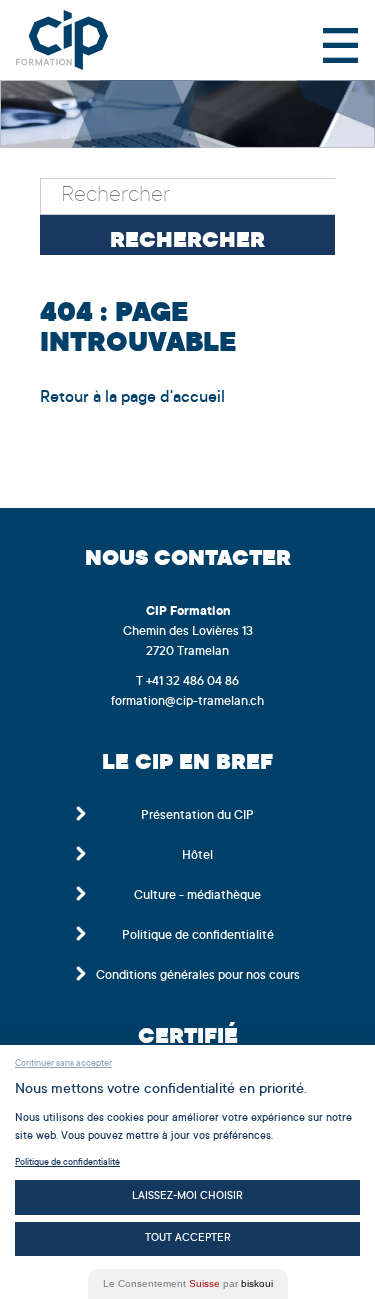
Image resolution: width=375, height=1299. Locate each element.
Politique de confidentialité (198, 936)
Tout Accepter (188, 1239)
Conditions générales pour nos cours (198, 976)
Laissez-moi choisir (187, 1197)
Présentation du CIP (197, 816)
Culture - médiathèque (197, 896)
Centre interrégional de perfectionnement (79, 40)
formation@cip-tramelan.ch (187, 702)
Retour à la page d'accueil (132, 398)
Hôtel (197, 856)
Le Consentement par (188, 1283)
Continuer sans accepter (63, 1064)
